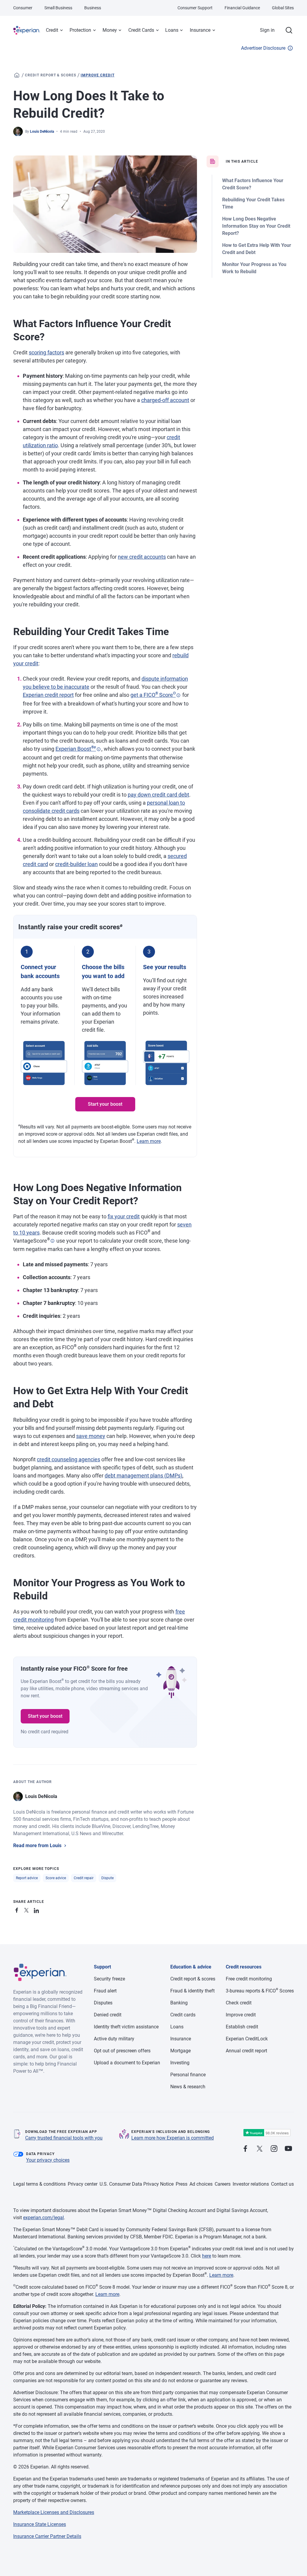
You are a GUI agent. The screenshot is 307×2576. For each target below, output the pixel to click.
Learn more (149, 1141)
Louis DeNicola (42, 132)
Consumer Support (195, 8)
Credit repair (84, 1878)
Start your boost (105, 1104)
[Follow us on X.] (260, 2149)
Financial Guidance (242, 8)
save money (91, 1436)
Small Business (58, 8)
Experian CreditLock (247, 2039)
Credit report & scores (51, 75)
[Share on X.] (28, 1909)
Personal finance (188, 2075)
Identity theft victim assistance (126, 2027)
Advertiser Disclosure (263, 48)
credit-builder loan (76, 864)
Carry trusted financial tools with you (64, 2138)
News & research (188, 2087)
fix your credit (124, 1216)
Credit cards (183, 2015)
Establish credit (242, 2027)
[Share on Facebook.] (18, 1909)
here (207, 2256)
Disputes (103, 2003)
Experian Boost (76, 749)
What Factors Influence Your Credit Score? (253, 184)
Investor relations (251, 2184)
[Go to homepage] (17, 75)
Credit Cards (141, 30)
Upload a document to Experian (127, 2063)
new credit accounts (142, 557)
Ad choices (201, 2184)
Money (110, 30)
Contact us (282, 2184)
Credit (52, 30)
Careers (223, 2184)
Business (93, 8)
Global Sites (283, 8)
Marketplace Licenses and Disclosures (54, 2512)
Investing (180, 2063)
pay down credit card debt (158, 795)
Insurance (200, 30)
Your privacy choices (48, 2160)
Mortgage (180, 2051)
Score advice (56, 1878)
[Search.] (289, 30)
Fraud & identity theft (192, 1991)
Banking (179, 2003)
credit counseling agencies (69, 1459)
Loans (172, 30)
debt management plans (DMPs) (143, 1476)
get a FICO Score (153, 695)
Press (182, 2184)
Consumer (23, 8)
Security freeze (109, 1979)
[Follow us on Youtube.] (288, 2149)
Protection (80, 30)
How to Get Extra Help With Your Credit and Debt (257, 249)
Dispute (107, 1878)
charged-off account (165, 400)
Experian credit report (48, 695)
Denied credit (108, 2015)
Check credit (239, 2003)
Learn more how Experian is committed (173, 2138)
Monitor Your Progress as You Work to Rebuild (254, 268)
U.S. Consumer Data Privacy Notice (137, 2184)
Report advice (27, 1878)
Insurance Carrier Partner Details (47, 2536)
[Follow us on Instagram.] (274, 2149)
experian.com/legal (43, 2218)
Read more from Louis (37, 1845)
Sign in (267, 30)
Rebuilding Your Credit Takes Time (253, 203)
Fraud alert (105, 1991)
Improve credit (97, 75)
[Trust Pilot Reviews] (267, 2133)
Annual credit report (246, 2051)
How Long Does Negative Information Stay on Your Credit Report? (256, 226)
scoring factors (46, 352)
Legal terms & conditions (39, 2184)
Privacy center (83, 2184)
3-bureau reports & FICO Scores (260, 1991)
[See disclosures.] (178, 695)
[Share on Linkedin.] (37, 1909)
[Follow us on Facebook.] (245, 2149)
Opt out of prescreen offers (122, 2051)
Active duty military (114, 2039)
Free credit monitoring (249, 1979)
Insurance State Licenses (40, 2524)
